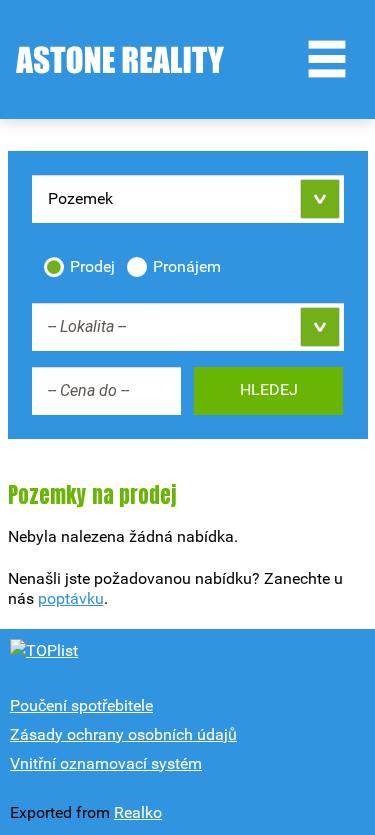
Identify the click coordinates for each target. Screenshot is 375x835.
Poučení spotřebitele (81, 705)
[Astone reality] (120, 60)
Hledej (269, 389)
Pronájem (187, 266)
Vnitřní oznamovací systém (106, 763)
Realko (138, 812)
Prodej (92, 266)
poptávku (71, 598)
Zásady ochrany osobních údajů (123, 734)
